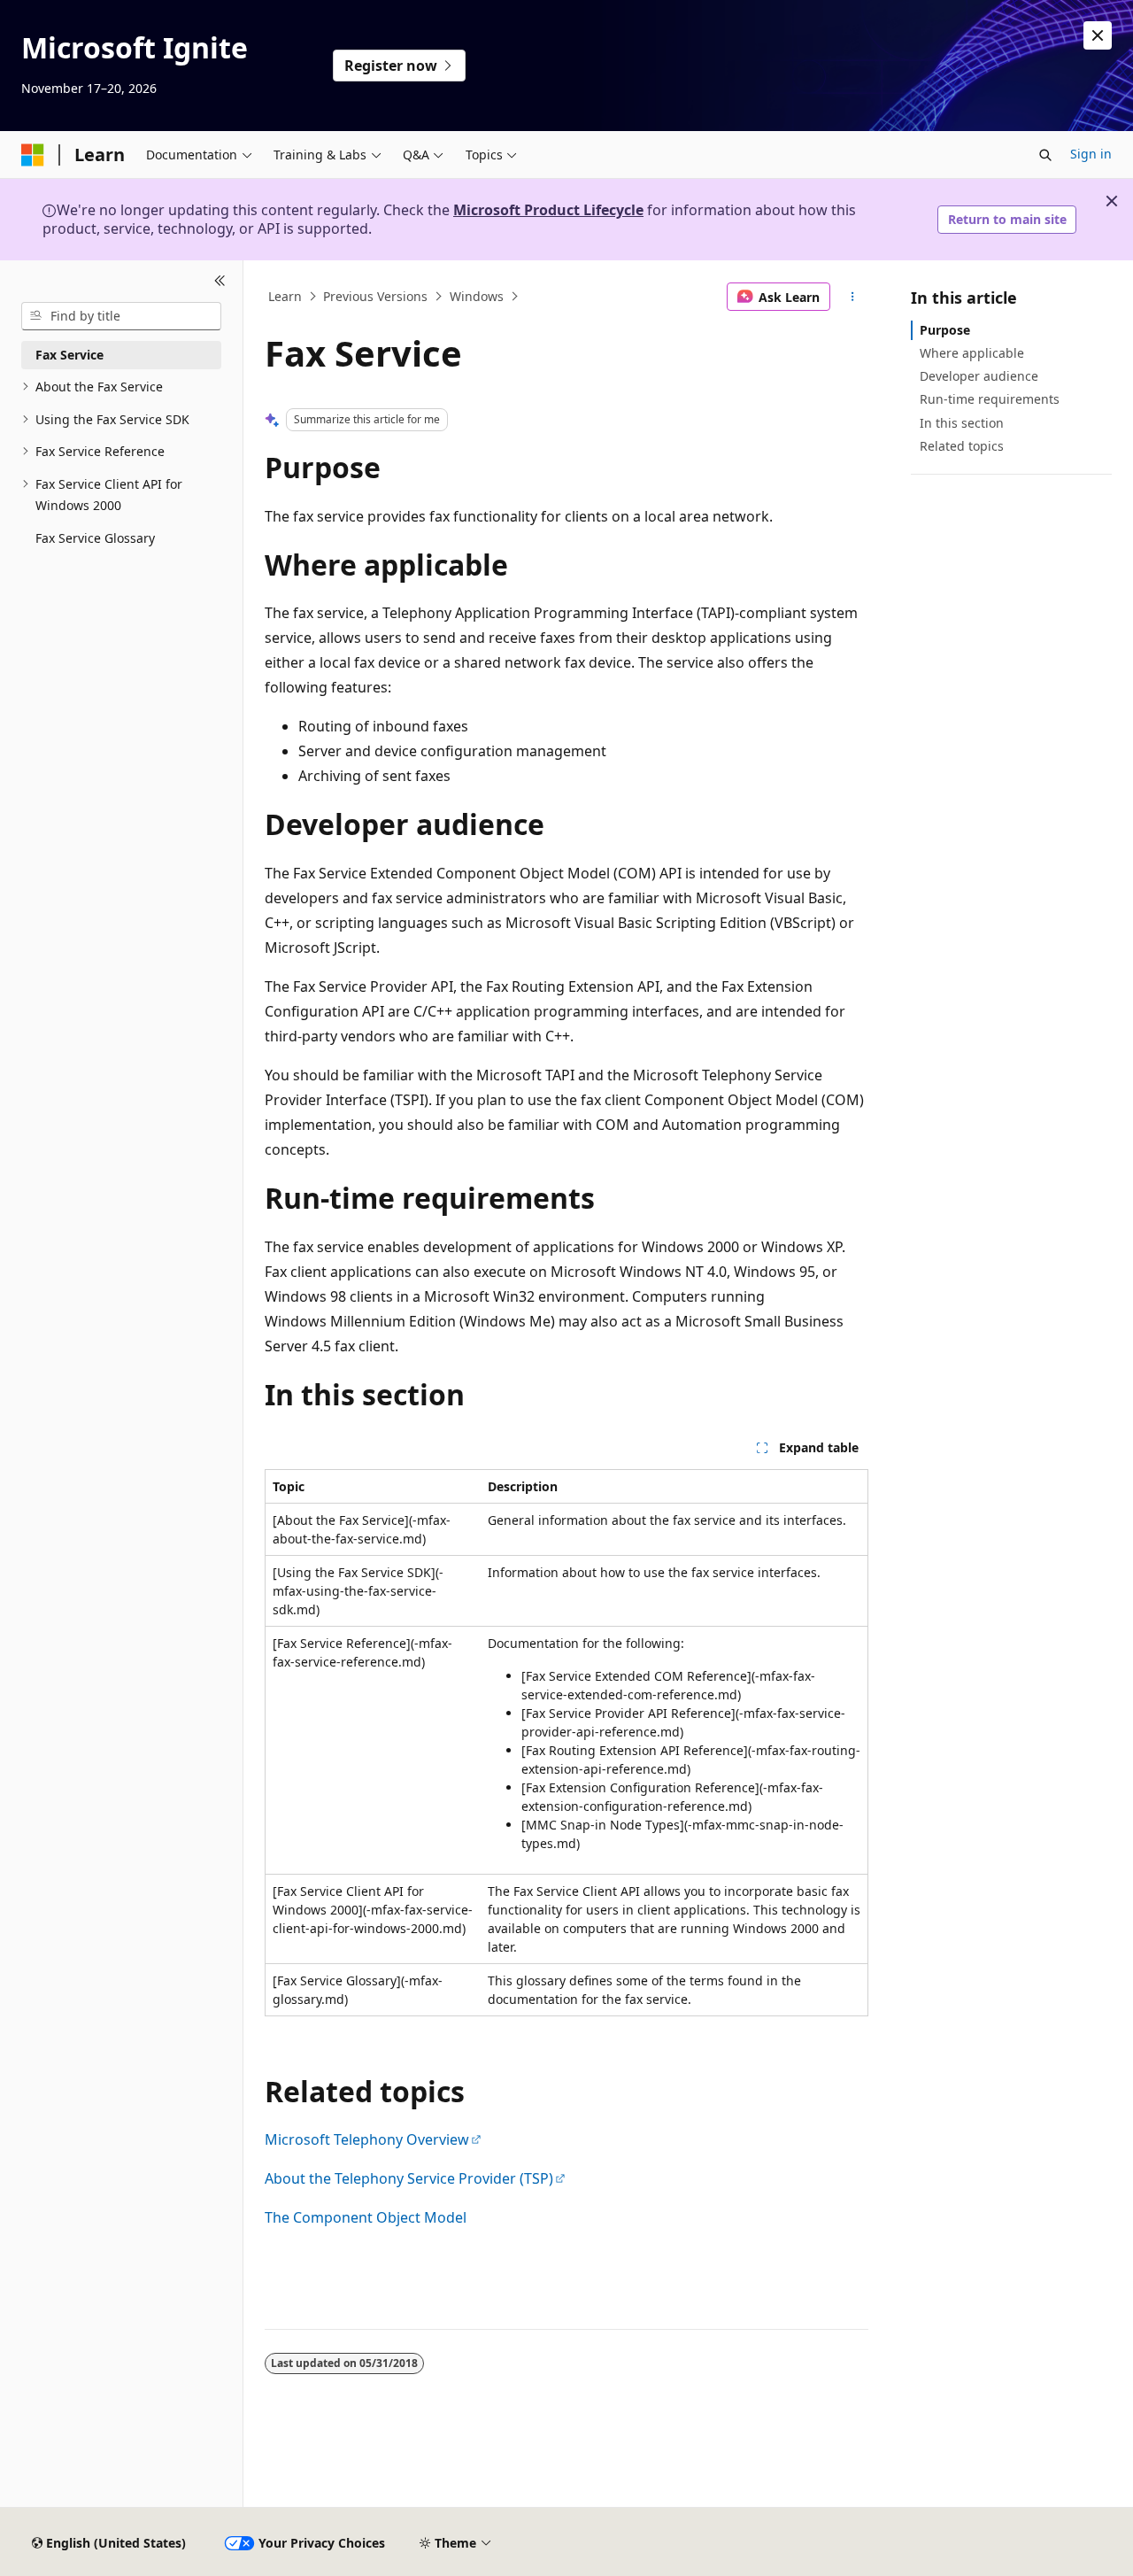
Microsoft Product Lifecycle (548, 210)
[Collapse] (220, 282)
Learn (285, 296)
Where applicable (972, 353)
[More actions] (853, 297)
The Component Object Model (366, 2217)
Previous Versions (375, 296)
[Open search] (1045, 155)
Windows (477, 296)
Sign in (1091, 154)
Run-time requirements (990, 399)
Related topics (962, 446)
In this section (962, 423)
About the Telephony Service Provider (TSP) (409, 2178)
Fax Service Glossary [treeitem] (95, 538)
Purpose (945, 330)
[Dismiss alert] (1098, 35)
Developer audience (979, 376)
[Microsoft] (33, 155)
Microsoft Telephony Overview (367, 2139)
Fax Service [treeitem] (69, 355)
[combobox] (121, 316)
